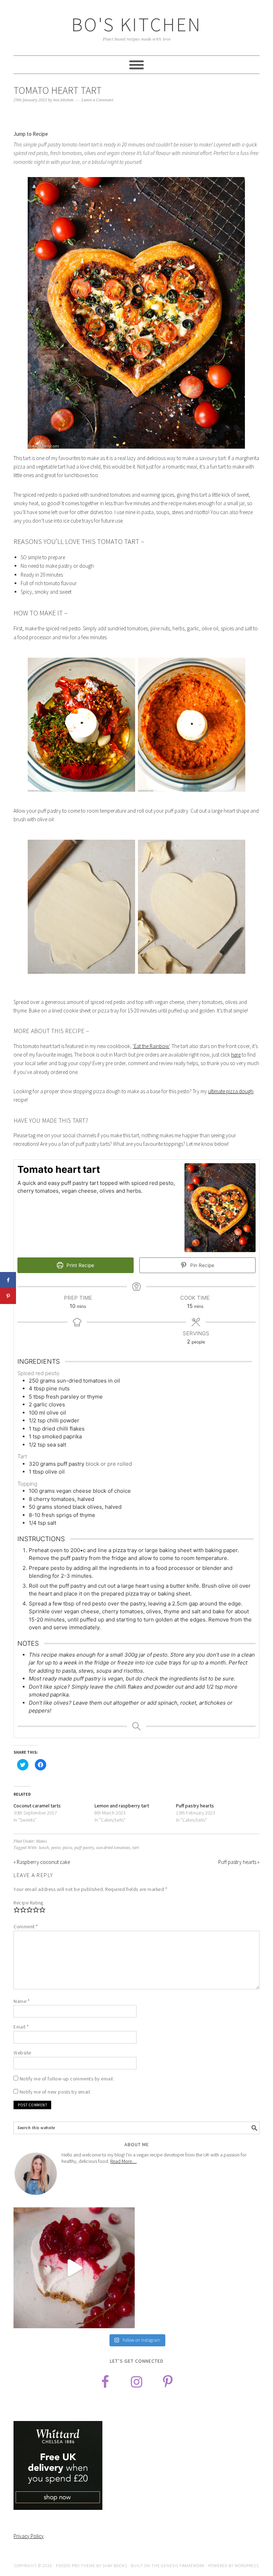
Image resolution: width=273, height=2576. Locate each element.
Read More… (123, 2161)
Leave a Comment (97, 100)
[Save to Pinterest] (8, 1296)
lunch (44, 1848)
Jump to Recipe (31, 134)
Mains (41, 1841)
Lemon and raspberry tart (122, 1806)
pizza (67, 1848)
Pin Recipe (202, 1265)
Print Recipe (80, 1265)
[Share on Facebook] (8, 1280)
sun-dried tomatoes (113, 1848)
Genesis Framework (183, 2566)
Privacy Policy (29, 2536)
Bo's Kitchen (136, 24)
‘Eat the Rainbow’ (151, 1046)
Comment (26, 1926)
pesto (56, 1848)
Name (22, 2001)
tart (136, 1848)
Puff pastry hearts (195, 1806)
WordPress (247, 2566)
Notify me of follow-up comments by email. (67, 2079)
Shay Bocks (115, 2566)
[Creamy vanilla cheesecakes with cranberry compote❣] (74, 2268)
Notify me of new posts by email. (55, 2092)
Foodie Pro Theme (76, 2566)
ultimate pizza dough (231, 1091)
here (236, 1055)
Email (21, 2027)
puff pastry (84, 1848)
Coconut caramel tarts (37, 1806)
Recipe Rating (28, 1903)
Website (22, 2053)
